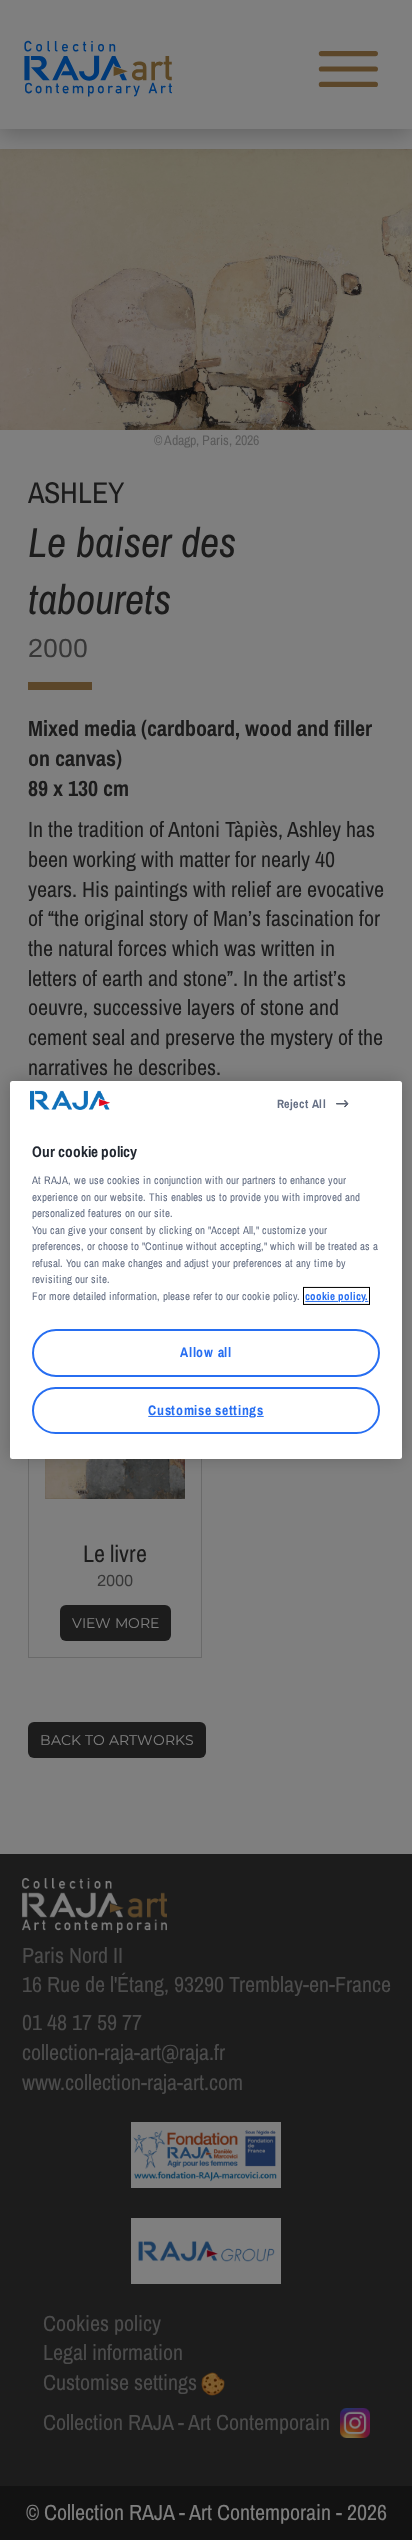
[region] (205, 1270)
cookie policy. (336, 1296)
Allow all (205, 1352)
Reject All (302, 1104)
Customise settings (205, 1410)
